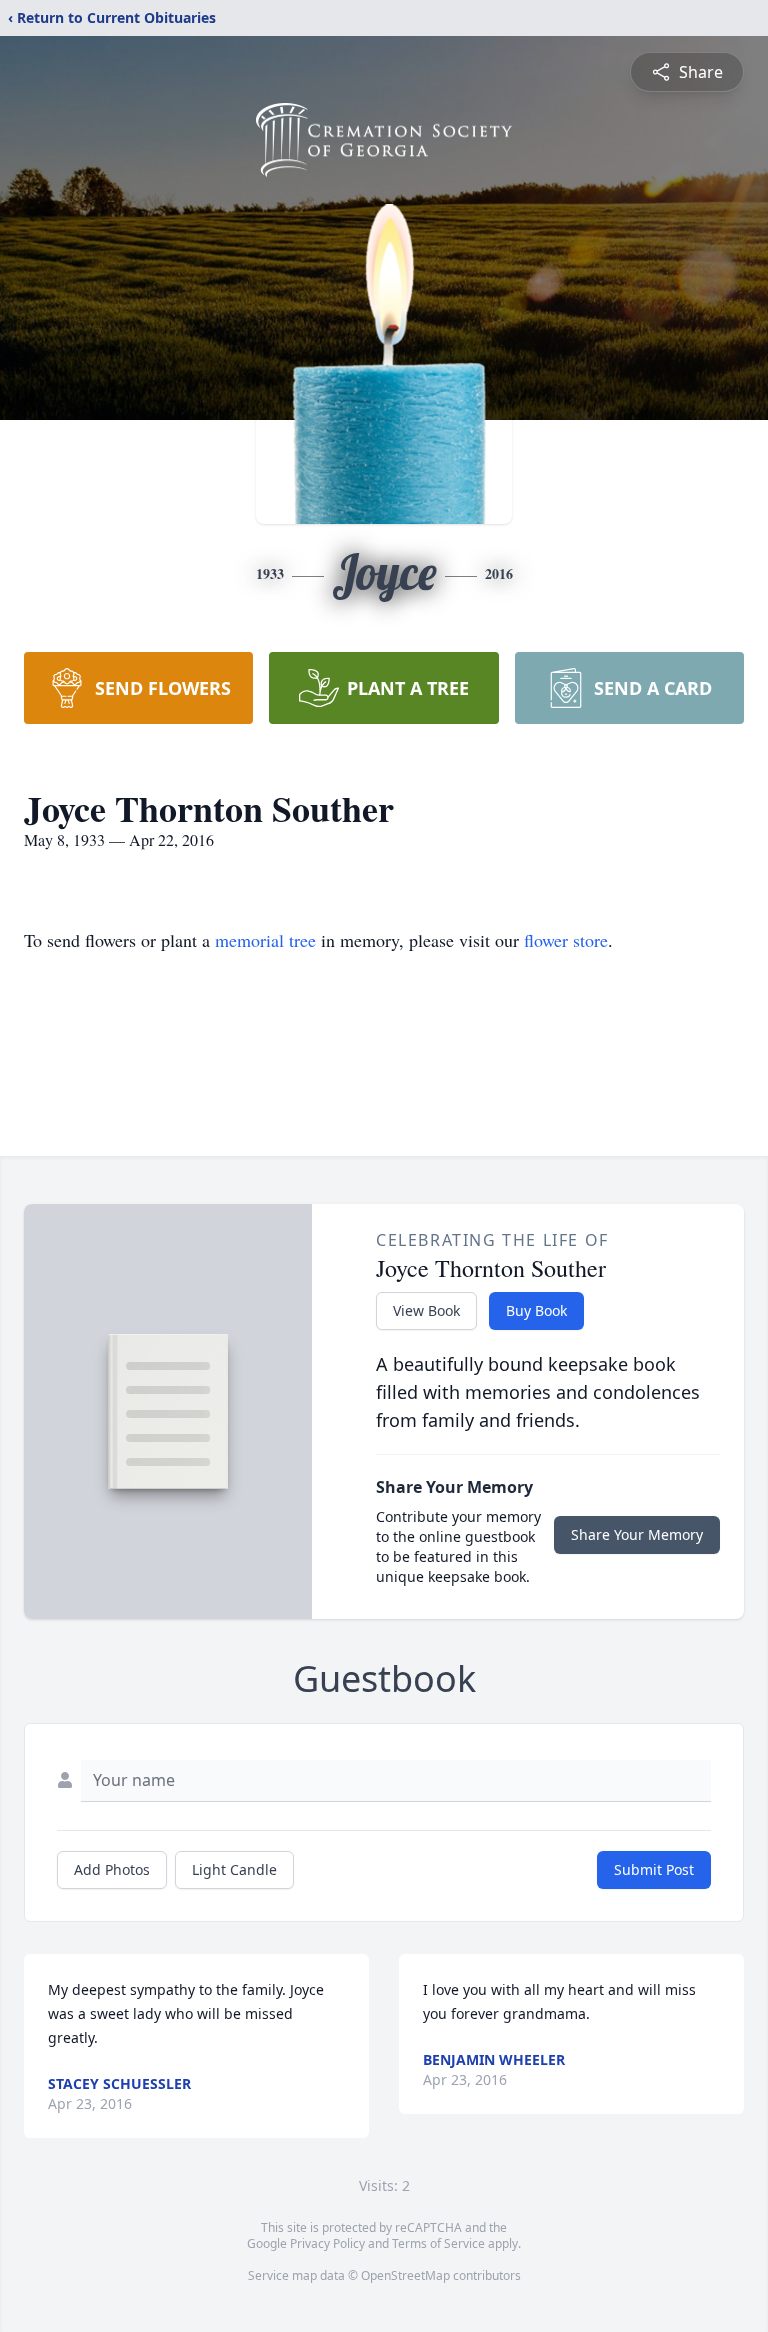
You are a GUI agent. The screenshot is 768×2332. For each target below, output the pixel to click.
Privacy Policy (327, 2243)
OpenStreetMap (405, 2275)
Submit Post (654, 1869)
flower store (566, 940)
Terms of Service (438, 2243)
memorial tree (265, 940)
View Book (426, 1310)
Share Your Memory (637, 1534)
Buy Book (536, 1310)
